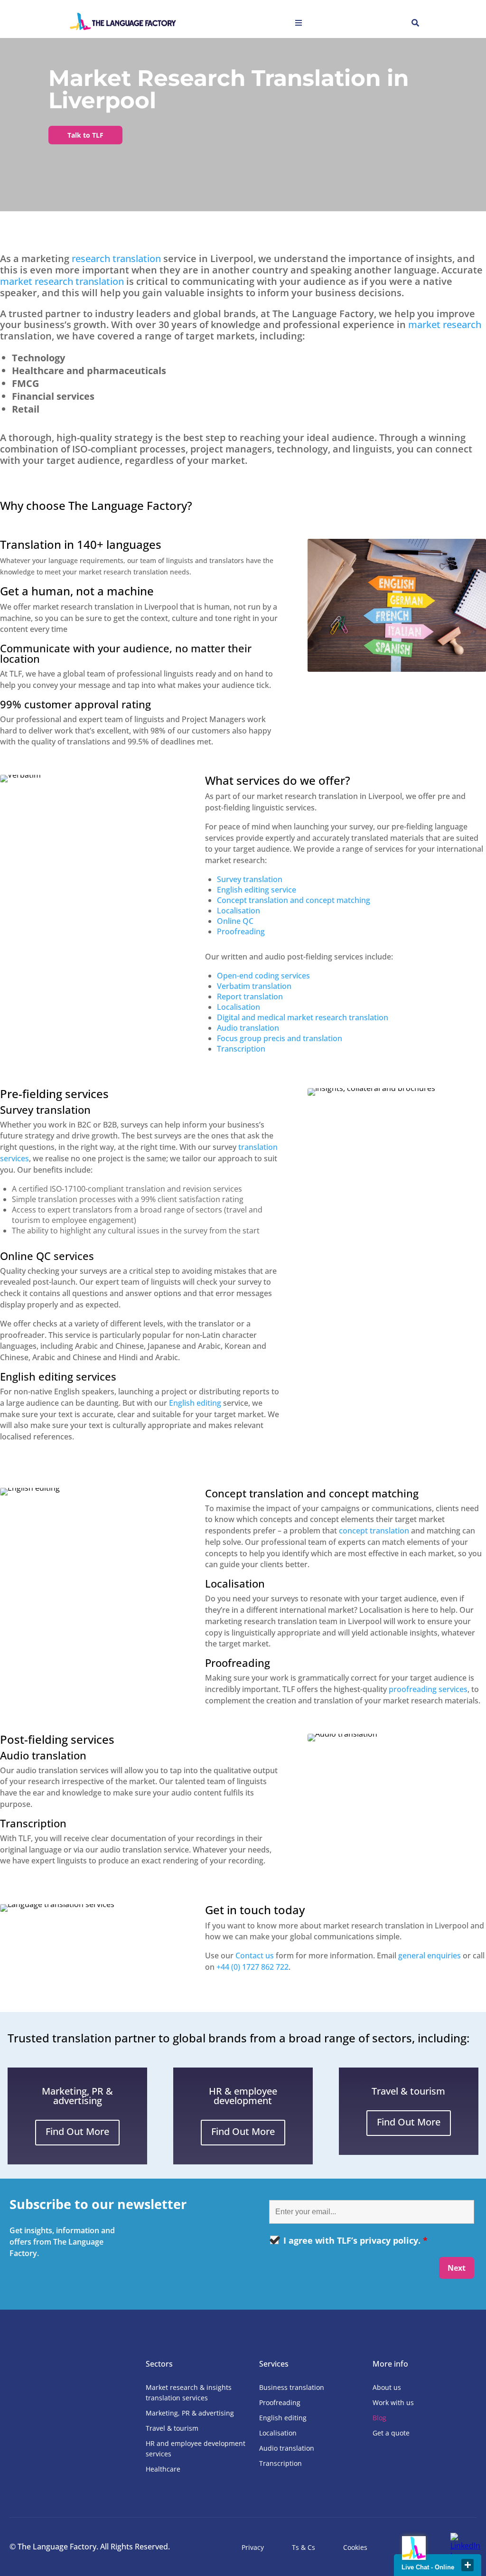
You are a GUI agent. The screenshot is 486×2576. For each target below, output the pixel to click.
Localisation (278, 2433)
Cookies (355, 2547)
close (467, 2565)
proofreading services (428, 1689)
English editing (195, 1403)
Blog (379, 2418)
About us (387, 2387)
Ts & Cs (304, 2547)
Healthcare (163, 2469)
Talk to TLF (85, 135)
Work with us (393, 2402)
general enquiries (430, 1956)
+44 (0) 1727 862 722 (252, 1967)
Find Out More (77, 2131)
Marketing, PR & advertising (190, 2413)
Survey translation (250, 879)
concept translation (374, 1531)
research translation (116, 259)
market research (445, 324)
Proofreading (241, 931)
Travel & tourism (172, 2428)
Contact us (255, 1956)
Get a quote (391, 2433)
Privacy (253, 2547)
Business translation (292, 2387)
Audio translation (287, 2448)
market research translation (62, 281)
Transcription (280, 2463)
